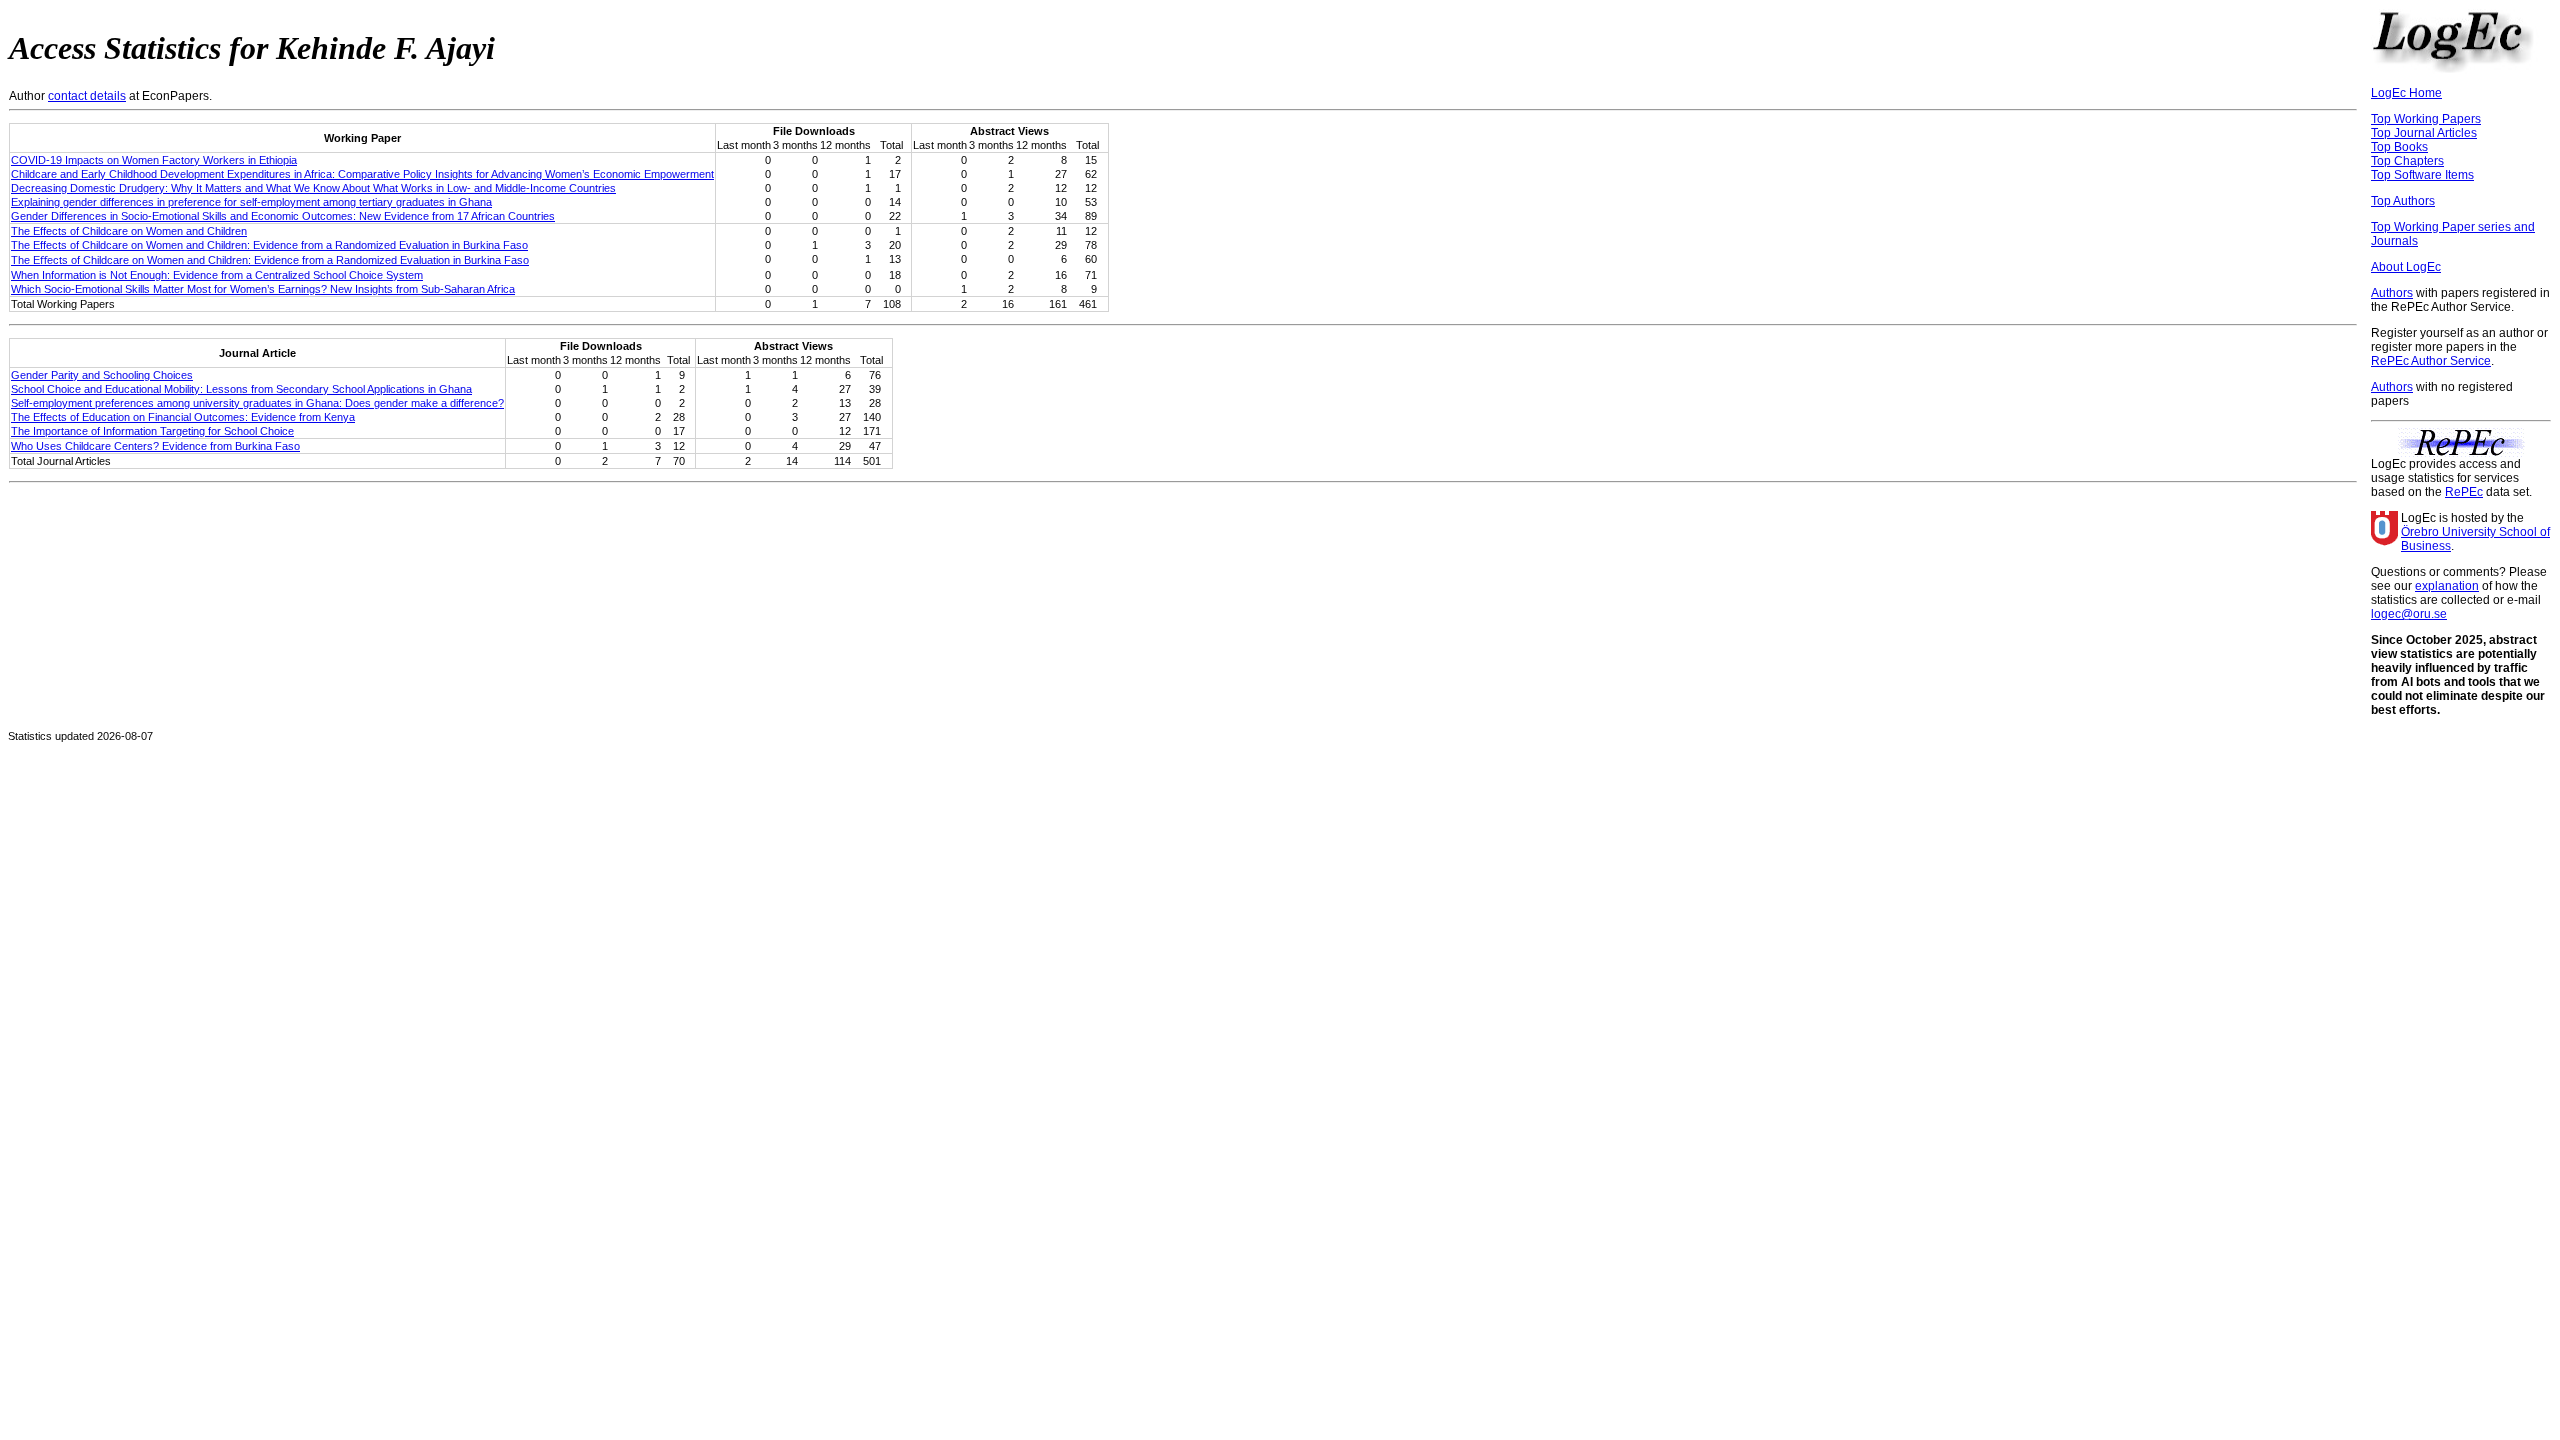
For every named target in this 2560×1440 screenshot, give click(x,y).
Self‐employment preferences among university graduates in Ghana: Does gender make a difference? (257, 403)
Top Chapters (2407, 161)
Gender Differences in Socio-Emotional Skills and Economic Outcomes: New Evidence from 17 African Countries (283, 216)
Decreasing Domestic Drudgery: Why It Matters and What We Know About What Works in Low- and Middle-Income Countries (313, 188)
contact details (87, 96)
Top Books (2399, 147)
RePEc (2464, 492)
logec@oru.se (2409, 614)
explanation (2447, 586)
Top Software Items (2422, 175)
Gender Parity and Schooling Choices (102, 375)
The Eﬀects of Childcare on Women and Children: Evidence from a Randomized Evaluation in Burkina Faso (270, 260)
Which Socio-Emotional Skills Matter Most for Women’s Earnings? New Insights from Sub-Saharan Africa (263, 289)
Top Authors (2403, 201)
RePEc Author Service (2431, 361)
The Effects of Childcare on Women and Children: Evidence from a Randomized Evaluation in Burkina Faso (269, 245)
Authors (2392, 293)
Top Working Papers (2426, 119)
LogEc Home (2406, 93)
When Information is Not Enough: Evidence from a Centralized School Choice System (217, 275)
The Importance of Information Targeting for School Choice (152, 431)
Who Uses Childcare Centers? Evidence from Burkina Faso (155, 446)
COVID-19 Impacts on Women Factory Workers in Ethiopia (154, 160)
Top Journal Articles (2424, 133)
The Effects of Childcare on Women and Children (129, 231)
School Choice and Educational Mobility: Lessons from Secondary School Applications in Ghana (241, 389)
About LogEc (2406, 267)
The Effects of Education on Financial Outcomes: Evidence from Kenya (183, 417)
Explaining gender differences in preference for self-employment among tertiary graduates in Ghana (251, 202)
